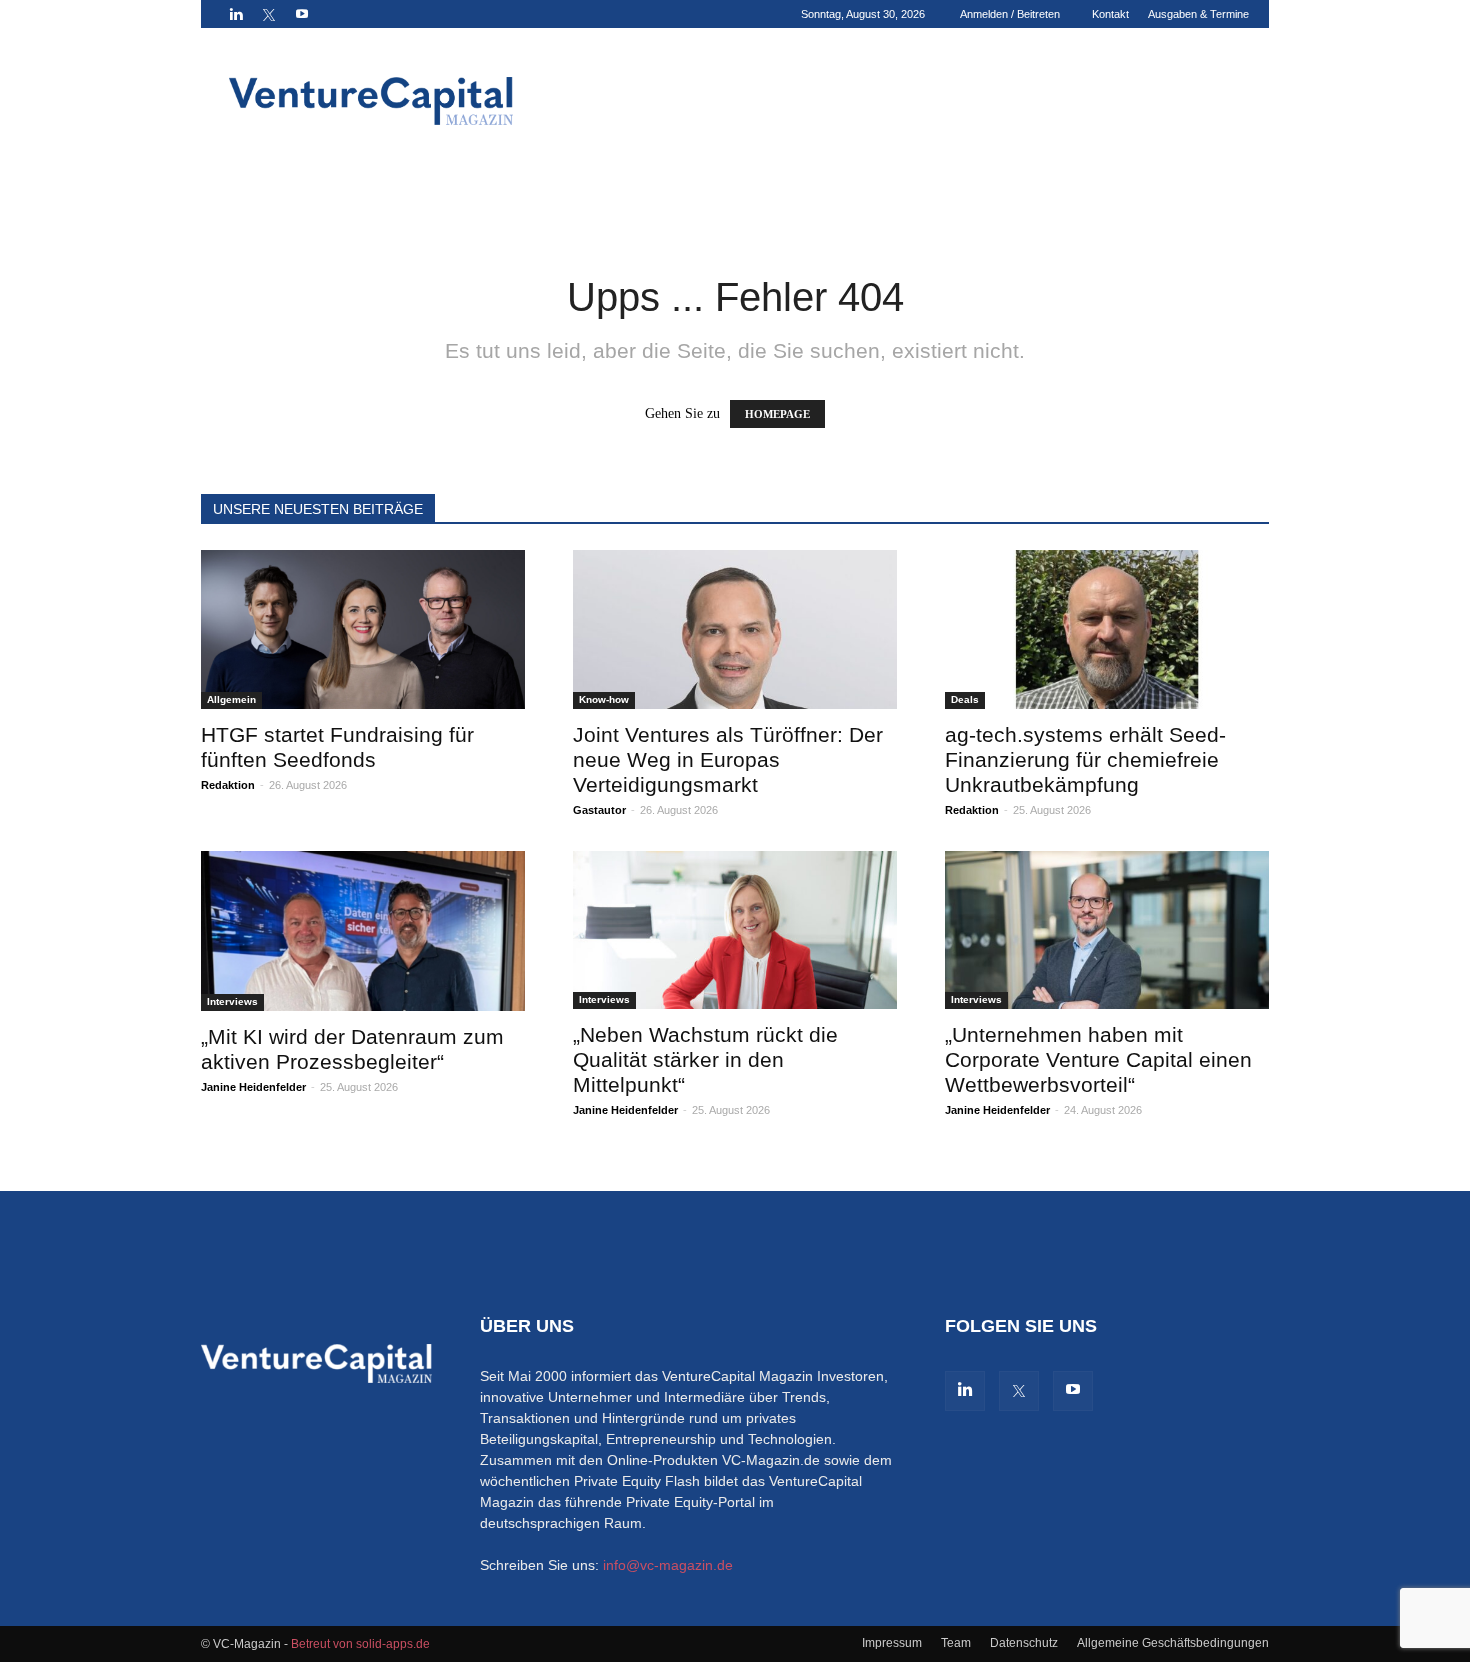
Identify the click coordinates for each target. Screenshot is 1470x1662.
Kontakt (1110, 14)
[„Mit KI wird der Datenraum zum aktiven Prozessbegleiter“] (363, 931)
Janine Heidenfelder (253, 1087)
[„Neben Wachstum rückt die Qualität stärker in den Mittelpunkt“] (735, 930)
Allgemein (231, 699)
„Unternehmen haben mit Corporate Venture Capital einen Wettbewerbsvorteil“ (1098, 1059)
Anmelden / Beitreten (1010, 14)
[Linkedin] (236, 14)
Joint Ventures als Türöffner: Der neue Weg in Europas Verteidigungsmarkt (728, 759)
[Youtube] (302, 14)
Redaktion (228, 785)
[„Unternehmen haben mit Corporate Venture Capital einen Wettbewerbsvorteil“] (1107, 930)
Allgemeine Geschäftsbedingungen (1173, 1643)
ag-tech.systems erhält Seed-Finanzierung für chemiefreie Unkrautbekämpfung (1085, 759)
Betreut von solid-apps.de (360, 1644)
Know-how (604, 699)
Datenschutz (1024, 1643)
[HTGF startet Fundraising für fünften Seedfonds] (363, 629)
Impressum (892, 1643)
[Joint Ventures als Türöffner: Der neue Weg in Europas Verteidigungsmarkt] (735, 629)
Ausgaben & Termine (1198, 14)
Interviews (232, 1001)
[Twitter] (269, 14)
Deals (965, 699)
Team (956, 1643)
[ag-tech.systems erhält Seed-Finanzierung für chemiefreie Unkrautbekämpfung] (1107, 629)
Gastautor (599, 810)
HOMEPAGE (777, 414)
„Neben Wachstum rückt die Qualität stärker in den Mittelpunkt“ (705, 1059)
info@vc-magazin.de (668, 1565)
